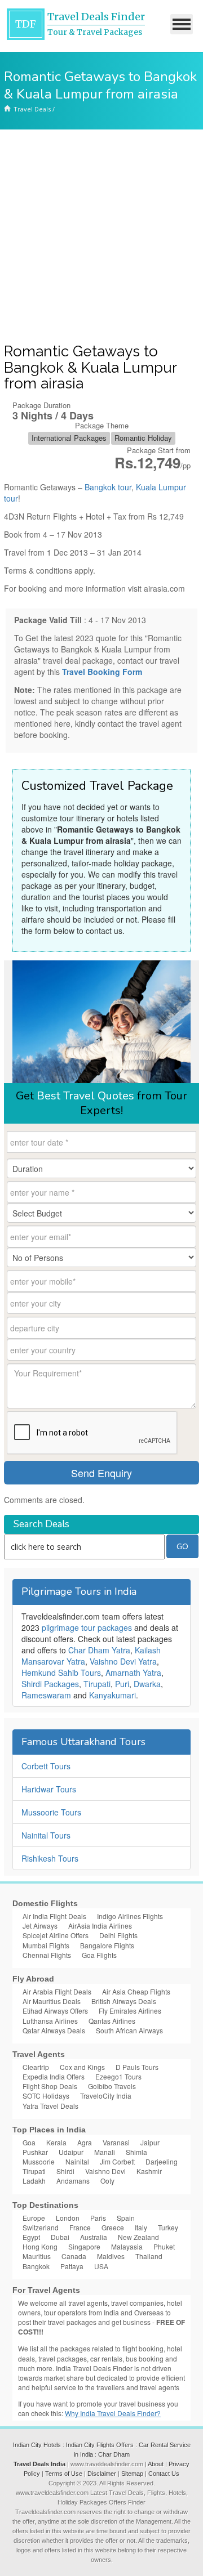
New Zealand (138, 2237)
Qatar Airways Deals (54, 2030)
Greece (113, 2227)
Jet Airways (40, 1926)
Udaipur (71, 2152)
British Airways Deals (124, 2001)
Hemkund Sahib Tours (61, 1672)
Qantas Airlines (112, 2021)
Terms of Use (64, 2474)
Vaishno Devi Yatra (123, 1661)
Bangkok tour (108, 487)
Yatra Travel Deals (50, 2106)
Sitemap (132, 2474)
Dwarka (147, 1684)
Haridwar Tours (49, 1789)
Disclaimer (102, 2474)
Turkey (168, 2227)
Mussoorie (39, 2161)
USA (101, 2266)
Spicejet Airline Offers (56, 1935)
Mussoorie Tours (51, 1812)
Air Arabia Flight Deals (57, 1991)
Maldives (111, 2256)
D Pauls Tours (137, 2067)
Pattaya (72, 2266)
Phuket (164, 2246)
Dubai (60, 2237)
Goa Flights (99, 1955)
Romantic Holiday (143, 438)
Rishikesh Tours (50, 1858)
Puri (122, 1684)
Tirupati (97, 1684)
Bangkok (36, 2266)
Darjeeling (162, 2161)
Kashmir (149, 2171)
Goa (29, 2142)
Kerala (56, 2142)
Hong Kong (40, 2246)
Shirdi (65, 2171)
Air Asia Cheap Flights (136, 1991)
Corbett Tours (46, 1766)
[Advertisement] (101, 236)
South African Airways (129, 2030)
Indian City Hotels (37, 2445)
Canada (74, 2256)
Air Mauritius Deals (52, 2001)
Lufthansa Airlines (50, 2021)
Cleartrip (36, 2067)
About (156, 2464)
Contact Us (164, 2474)
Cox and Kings (82, 2067)
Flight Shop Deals (50, 2086)
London (68, 2218)
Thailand (149, 2256)
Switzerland (41, 2227)
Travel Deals (32, 109)
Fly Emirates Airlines (130, 2011)
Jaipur (150, 2142)
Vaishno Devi (105, 2171)
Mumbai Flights (46, 1945)
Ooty (107, 2181)
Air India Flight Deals (54, 1916)
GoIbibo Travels (112, 2086)
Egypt (31, 2237)
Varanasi (116, 2142)
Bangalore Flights (107, 1945)
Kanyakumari (112, 1695)
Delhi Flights (118, 1935)
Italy (141, 2227)
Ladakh (34, 2181)
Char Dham (114, 2454)
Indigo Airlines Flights (130, 1916)
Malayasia (127, 2246)
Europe (34, 2218)
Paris (98, 2218)
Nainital (77, 2161)
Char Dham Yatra (99, 1650)
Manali (105, 2152)
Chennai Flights (47, 1955)
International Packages (69, 438)
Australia (94, 2237)
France (80, 2227)
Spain (126, 2218)
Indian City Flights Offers (100, 2445)
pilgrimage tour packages (87, 1627)
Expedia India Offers (54, 2076)
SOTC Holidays (46, 2096)
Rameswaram (46, 1695)
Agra (85, 2142)
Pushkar (35, 2152)
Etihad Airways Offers (55, 2011)
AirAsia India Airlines (100, 1926)
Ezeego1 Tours (118, 2076)
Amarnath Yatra (133, 1672)
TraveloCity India (106, 2096)
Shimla (136, 2152)
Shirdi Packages (50, 1684)
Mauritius (37, 2256)
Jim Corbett (117, 2161)
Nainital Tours (46, 1835)
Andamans (73, 2181)
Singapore (84, 2246)
